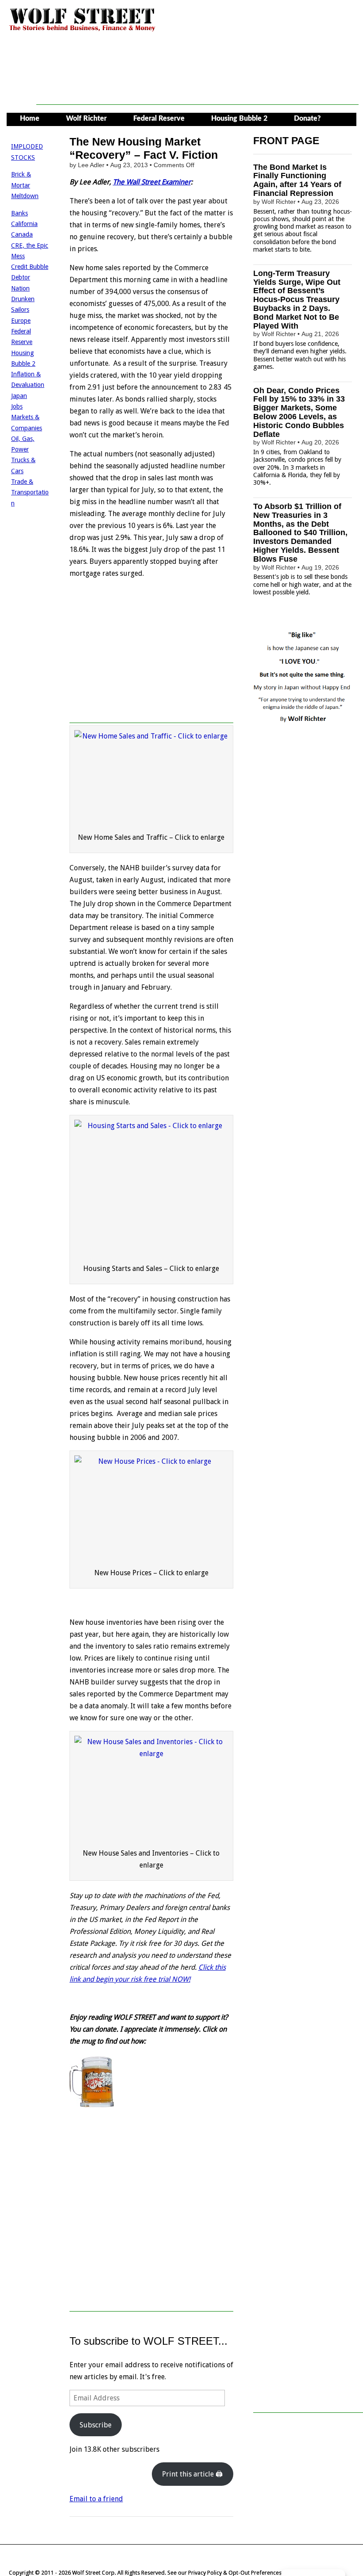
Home (30, 119)
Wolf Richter (86, 119)
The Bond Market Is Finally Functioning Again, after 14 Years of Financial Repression (297, 180)
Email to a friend (96, 2499)
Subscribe (96, 2425)
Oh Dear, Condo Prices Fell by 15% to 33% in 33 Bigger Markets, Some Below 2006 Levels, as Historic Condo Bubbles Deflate (299, 412)
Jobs (17, 406)
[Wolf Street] (83, 30)
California (24, 224)
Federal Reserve (159, 119)
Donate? (307, 119)
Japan (19, 396)
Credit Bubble (30, 267)
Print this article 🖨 (192, 2474)
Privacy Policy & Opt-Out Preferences (235, 2573)
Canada (22, 234)
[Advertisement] (197, 85)
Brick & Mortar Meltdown (25, 185)
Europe (21, 321)
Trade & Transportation (30, 492)
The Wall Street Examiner (152, 182)
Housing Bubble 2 (239, 119)
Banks (19, 213)
